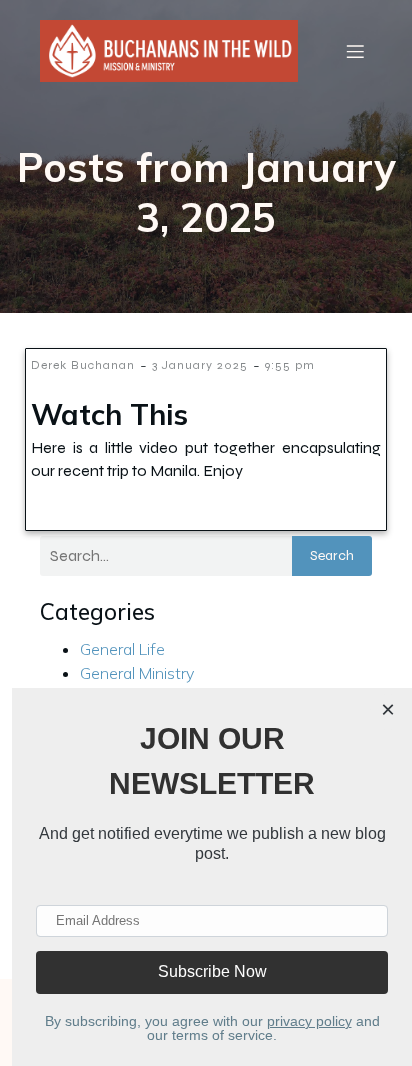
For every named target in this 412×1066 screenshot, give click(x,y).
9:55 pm (290, 365)
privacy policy (309, 1021)
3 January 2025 (200, 365)
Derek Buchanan (83, 365)
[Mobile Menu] (355, 51)
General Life (122, 649)
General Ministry (137, 673)
